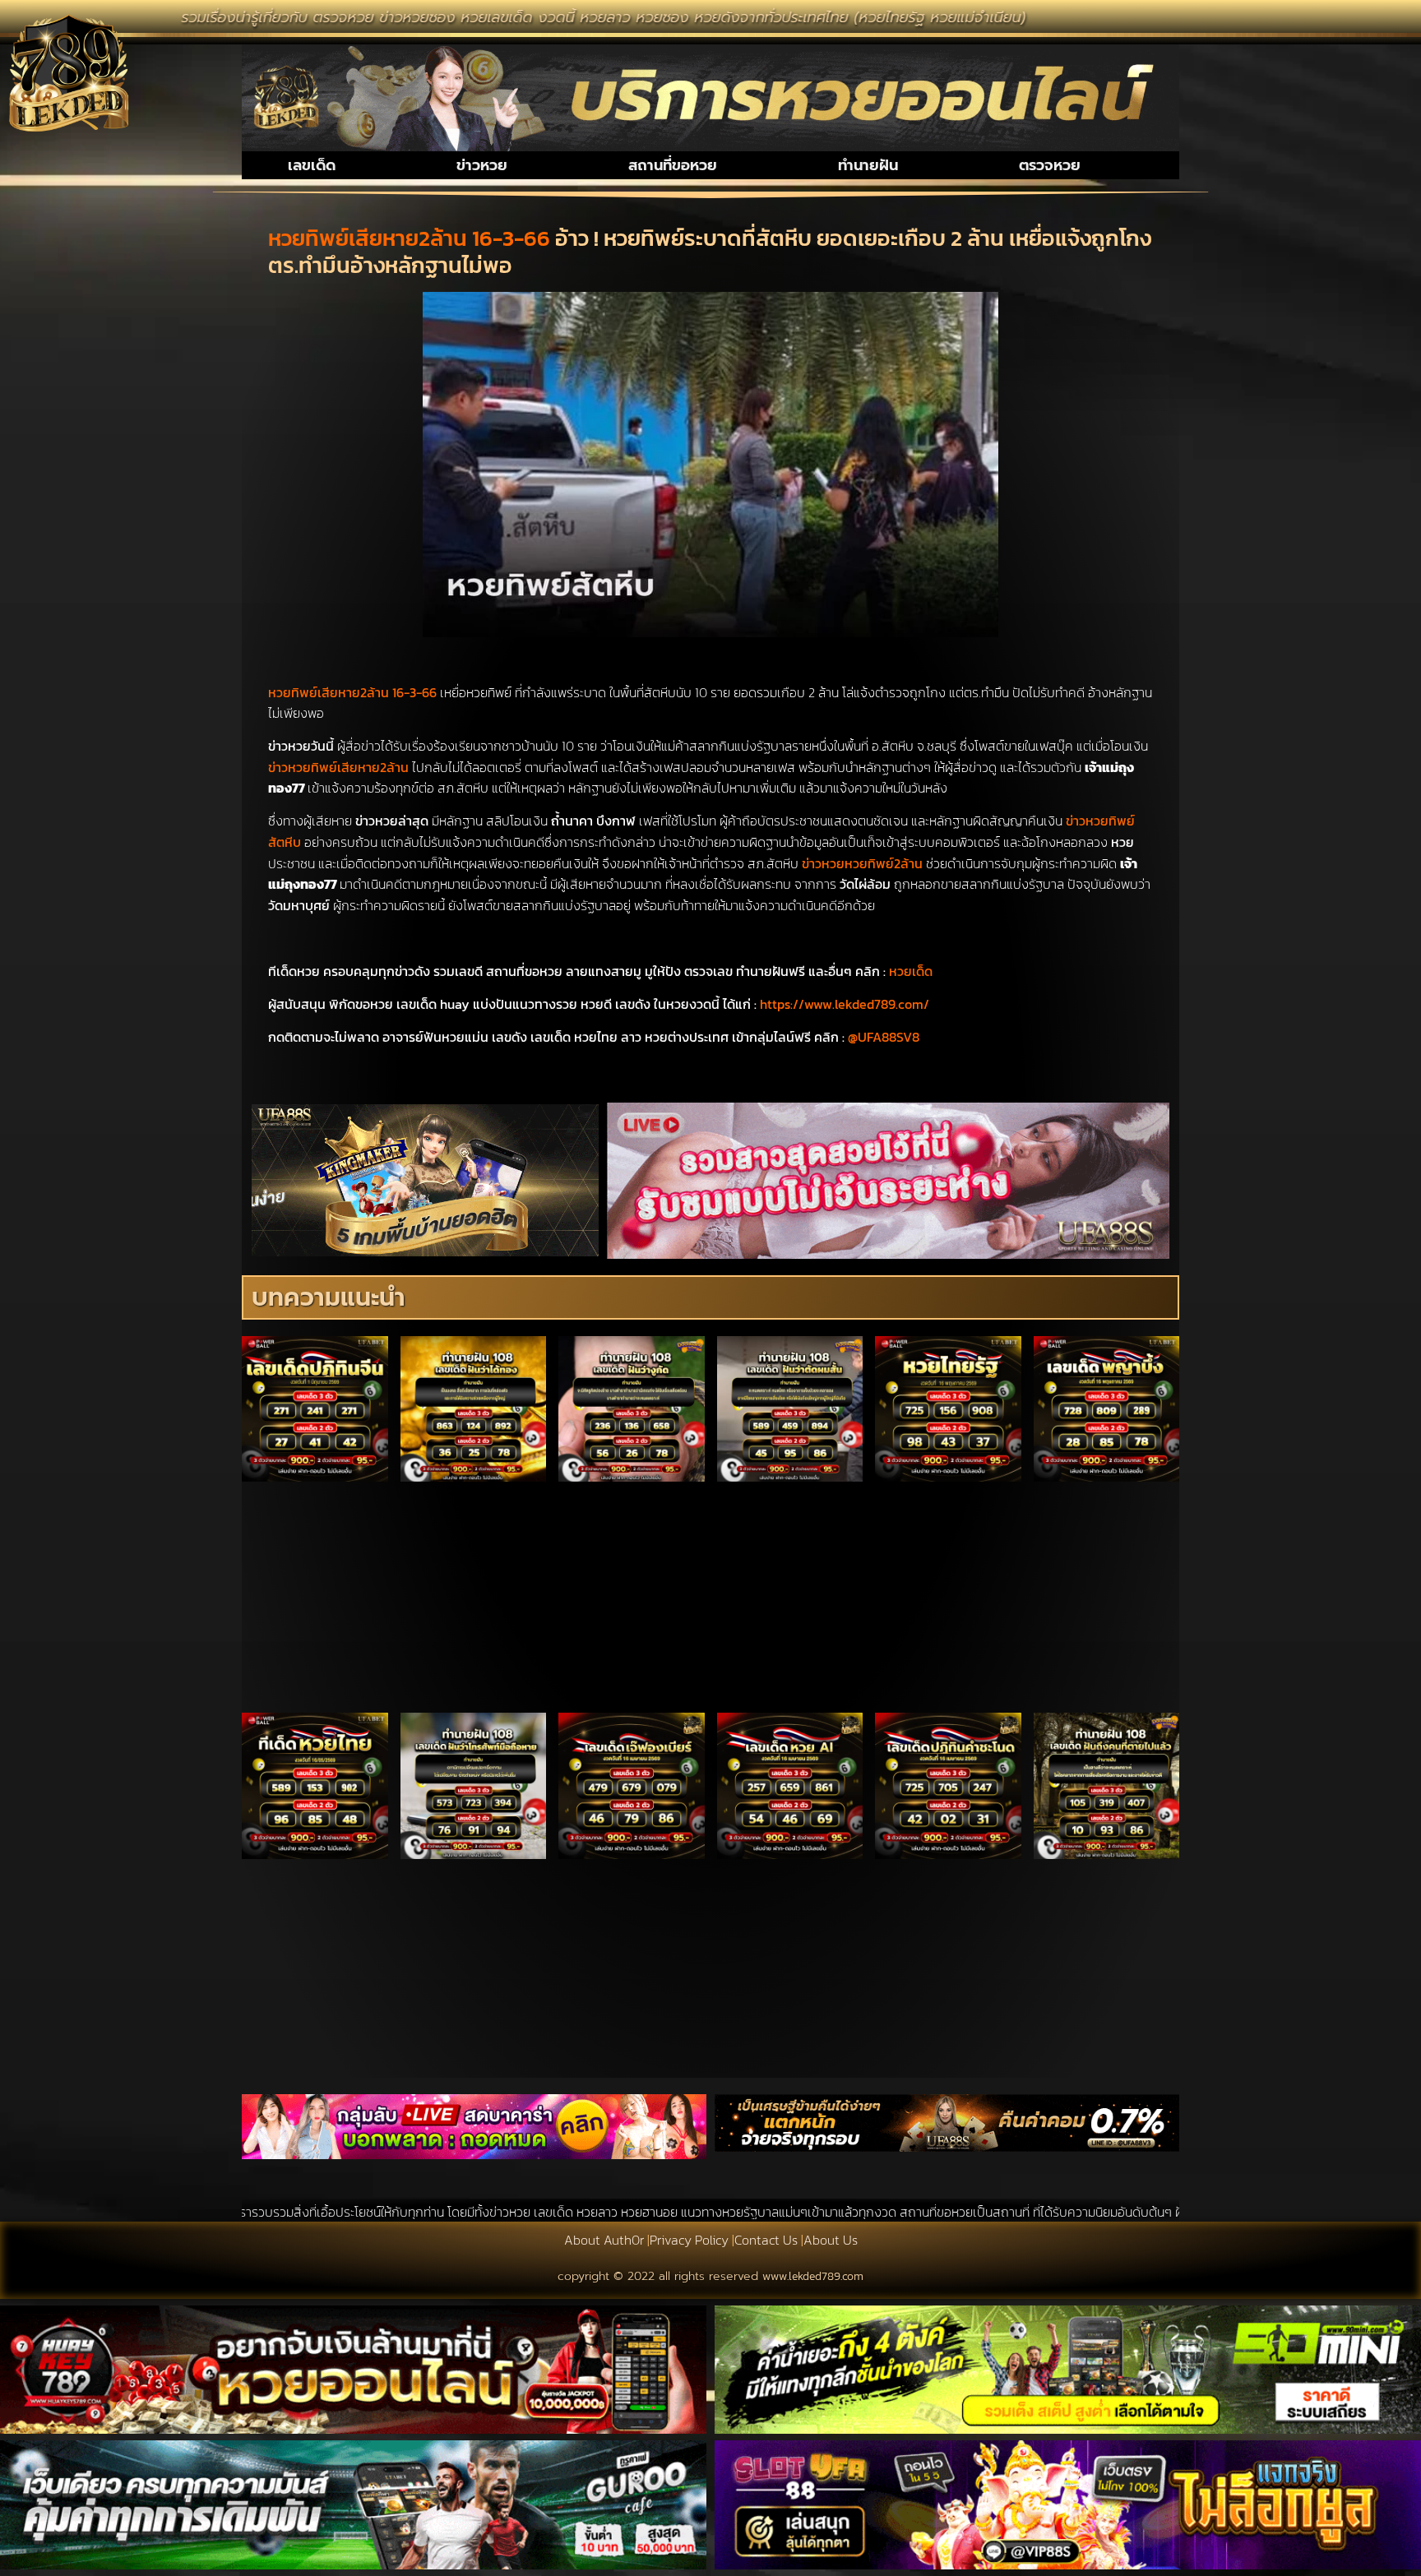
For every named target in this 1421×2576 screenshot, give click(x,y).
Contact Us (766, 2240)
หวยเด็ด (911, 971)
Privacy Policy (689, 2240)
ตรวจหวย (1050, 165)
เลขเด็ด (312, 165)
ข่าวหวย (482, 165)
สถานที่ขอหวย (673, 165)
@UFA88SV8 (884, 1037)
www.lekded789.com (813, 2276)
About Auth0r (604, 2240)
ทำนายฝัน (868, 165)
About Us (831, 2240)
